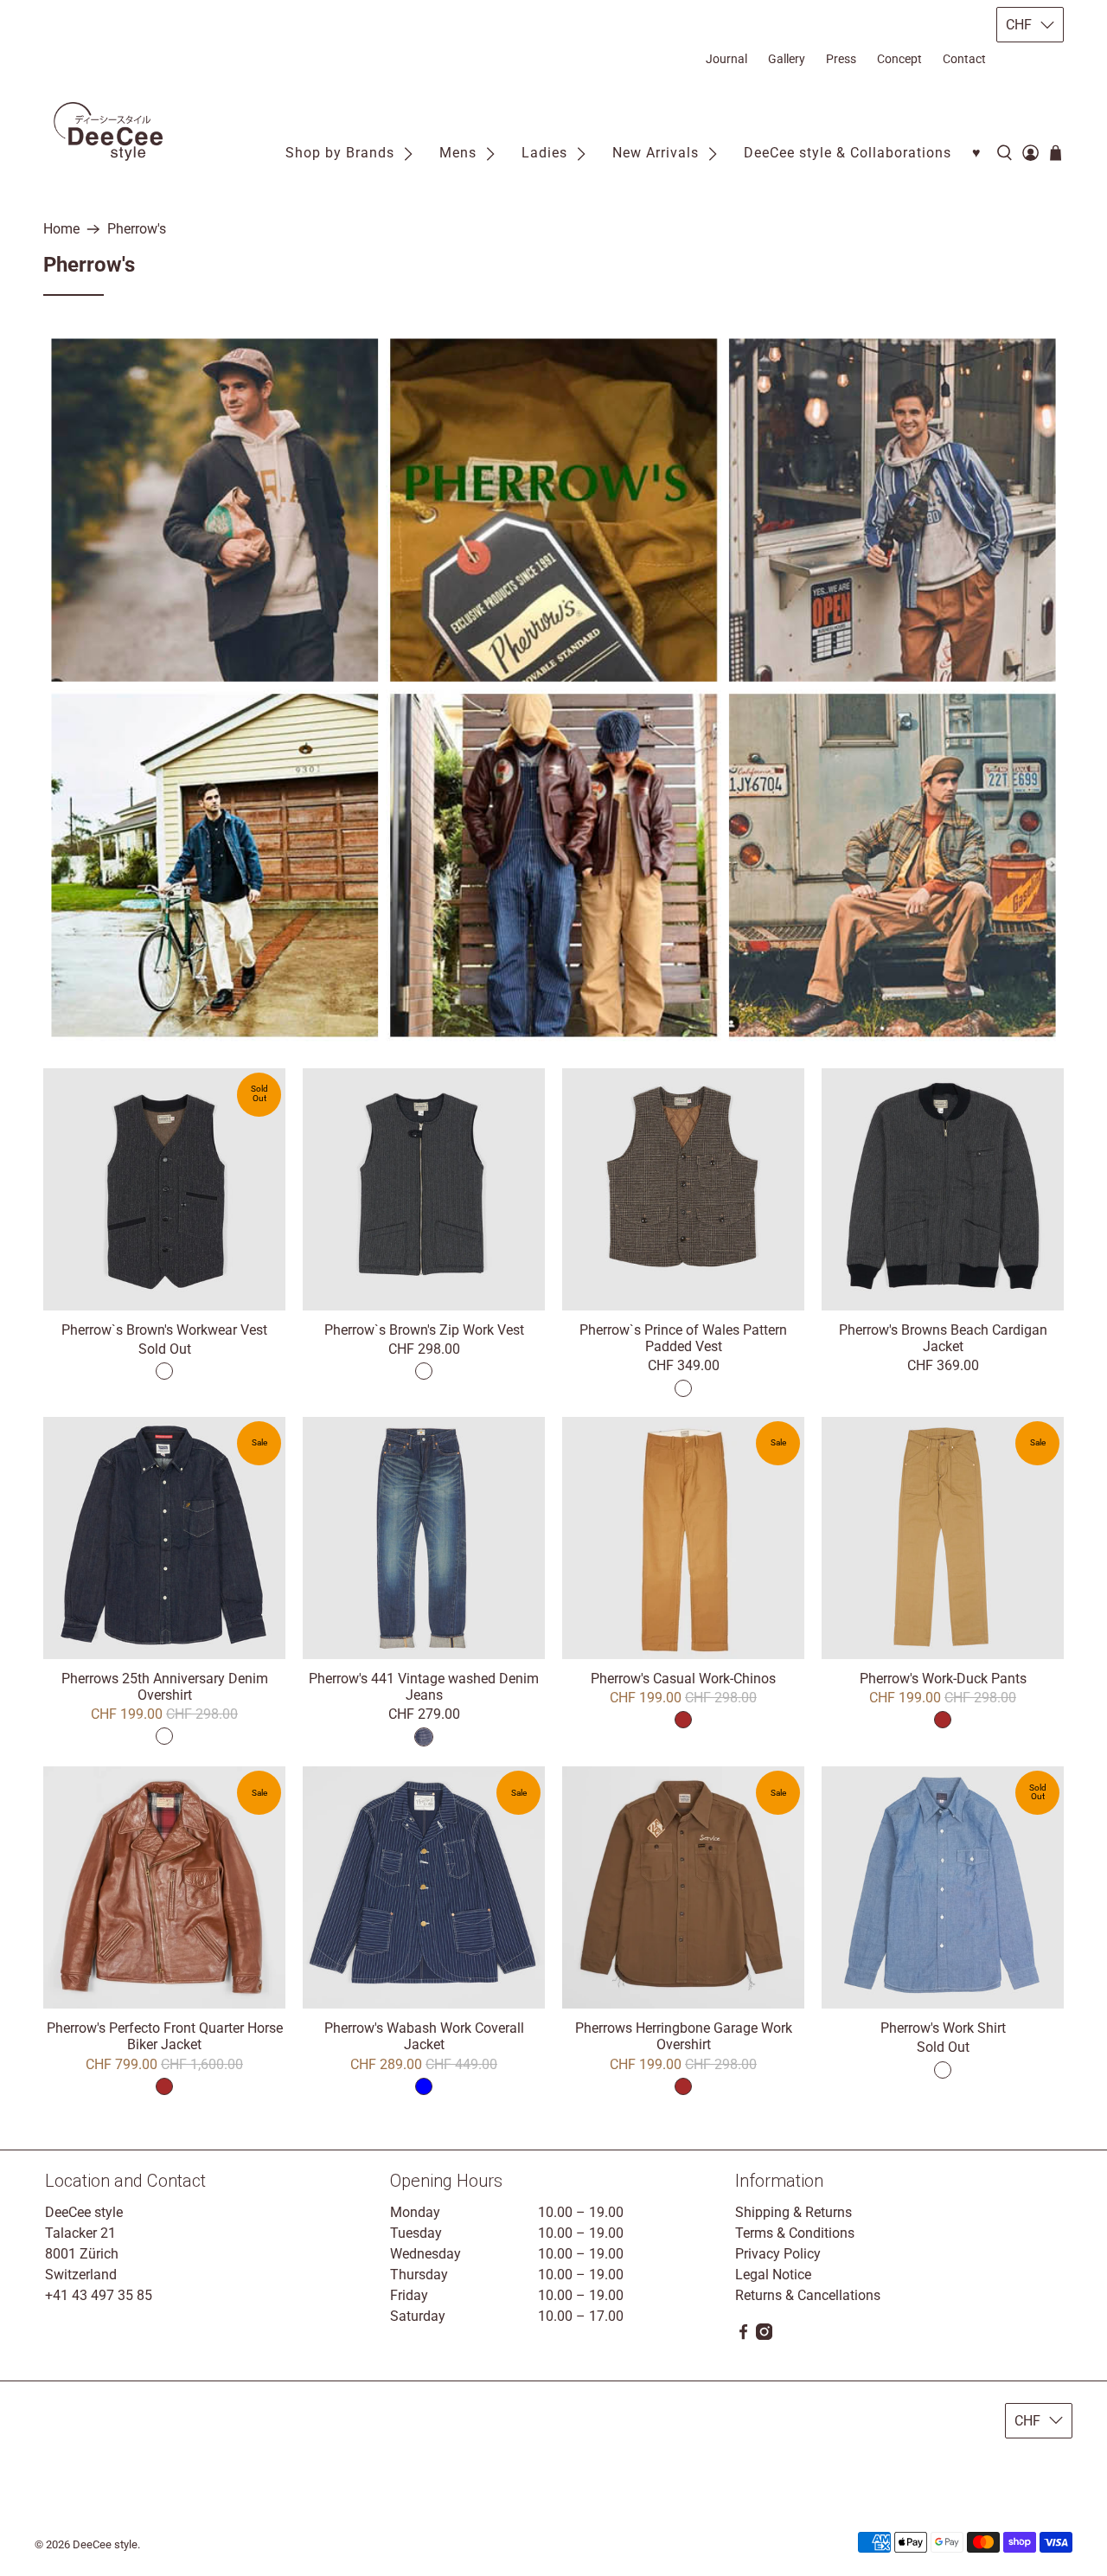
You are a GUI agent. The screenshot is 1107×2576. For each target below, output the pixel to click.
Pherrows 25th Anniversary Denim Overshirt (165, 1687)
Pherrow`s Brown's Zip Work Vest (424, 1330)
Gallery (787, 59)
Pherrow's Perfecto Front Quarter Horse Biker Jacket (165, 2036)
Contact (964, 59)
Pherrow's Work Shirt (943, 2028)
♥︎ (977, 153)
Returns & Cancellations (808, 2295)
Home (61, 229)
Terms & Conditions (795, 2233)
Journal (726, 59)
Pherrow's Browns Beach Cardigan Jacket (943, 1338)
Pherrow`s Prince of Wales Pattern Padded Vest (683, 1338)
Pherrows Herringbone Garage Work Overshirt (684, 2036)
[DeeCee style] (108, 132)
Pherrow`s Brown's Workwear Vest (164, 1330)
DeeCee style (105, 2544)
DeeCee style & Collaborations (848, 153)
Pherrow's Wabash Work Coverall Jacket (424, 2036)
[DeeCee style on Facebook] (743, 2335)
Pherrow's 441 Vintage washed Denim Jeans (424, 1687)
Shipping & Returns (793, 2212)
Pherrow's (137, 229)
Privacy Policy (778, 2254)
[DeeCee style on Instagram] (764, 2335)
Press (841, 59)
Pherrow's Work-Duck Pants (943, 1679)
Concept (899, 59)
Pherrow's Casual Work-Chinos (683, 1679)
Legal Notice (773, 2275)
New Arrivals (656, 153)
